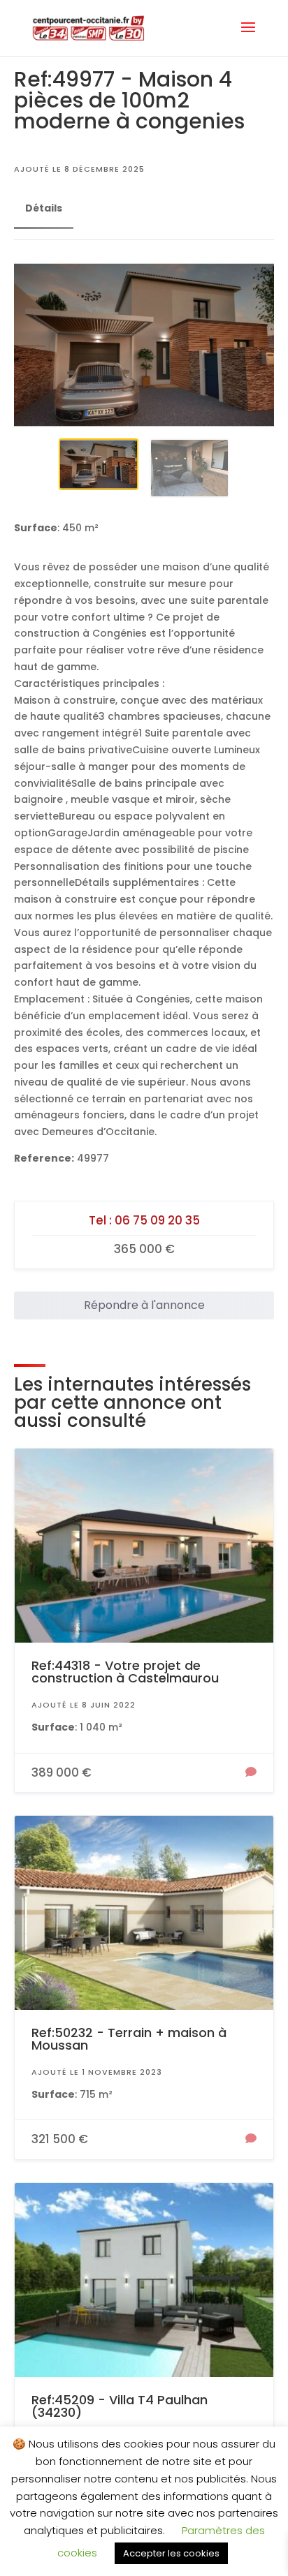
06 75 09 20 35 (157, 1220)
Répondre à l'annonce (144, 1305)
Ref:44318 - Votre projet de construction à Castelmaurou (125, 1672)
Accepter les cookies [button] (171, 2553)
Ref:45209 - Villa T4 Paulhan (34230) (120, 2406)
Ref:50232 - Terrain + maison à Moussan (129, 2039)
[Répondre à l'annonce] (251, 1773)
